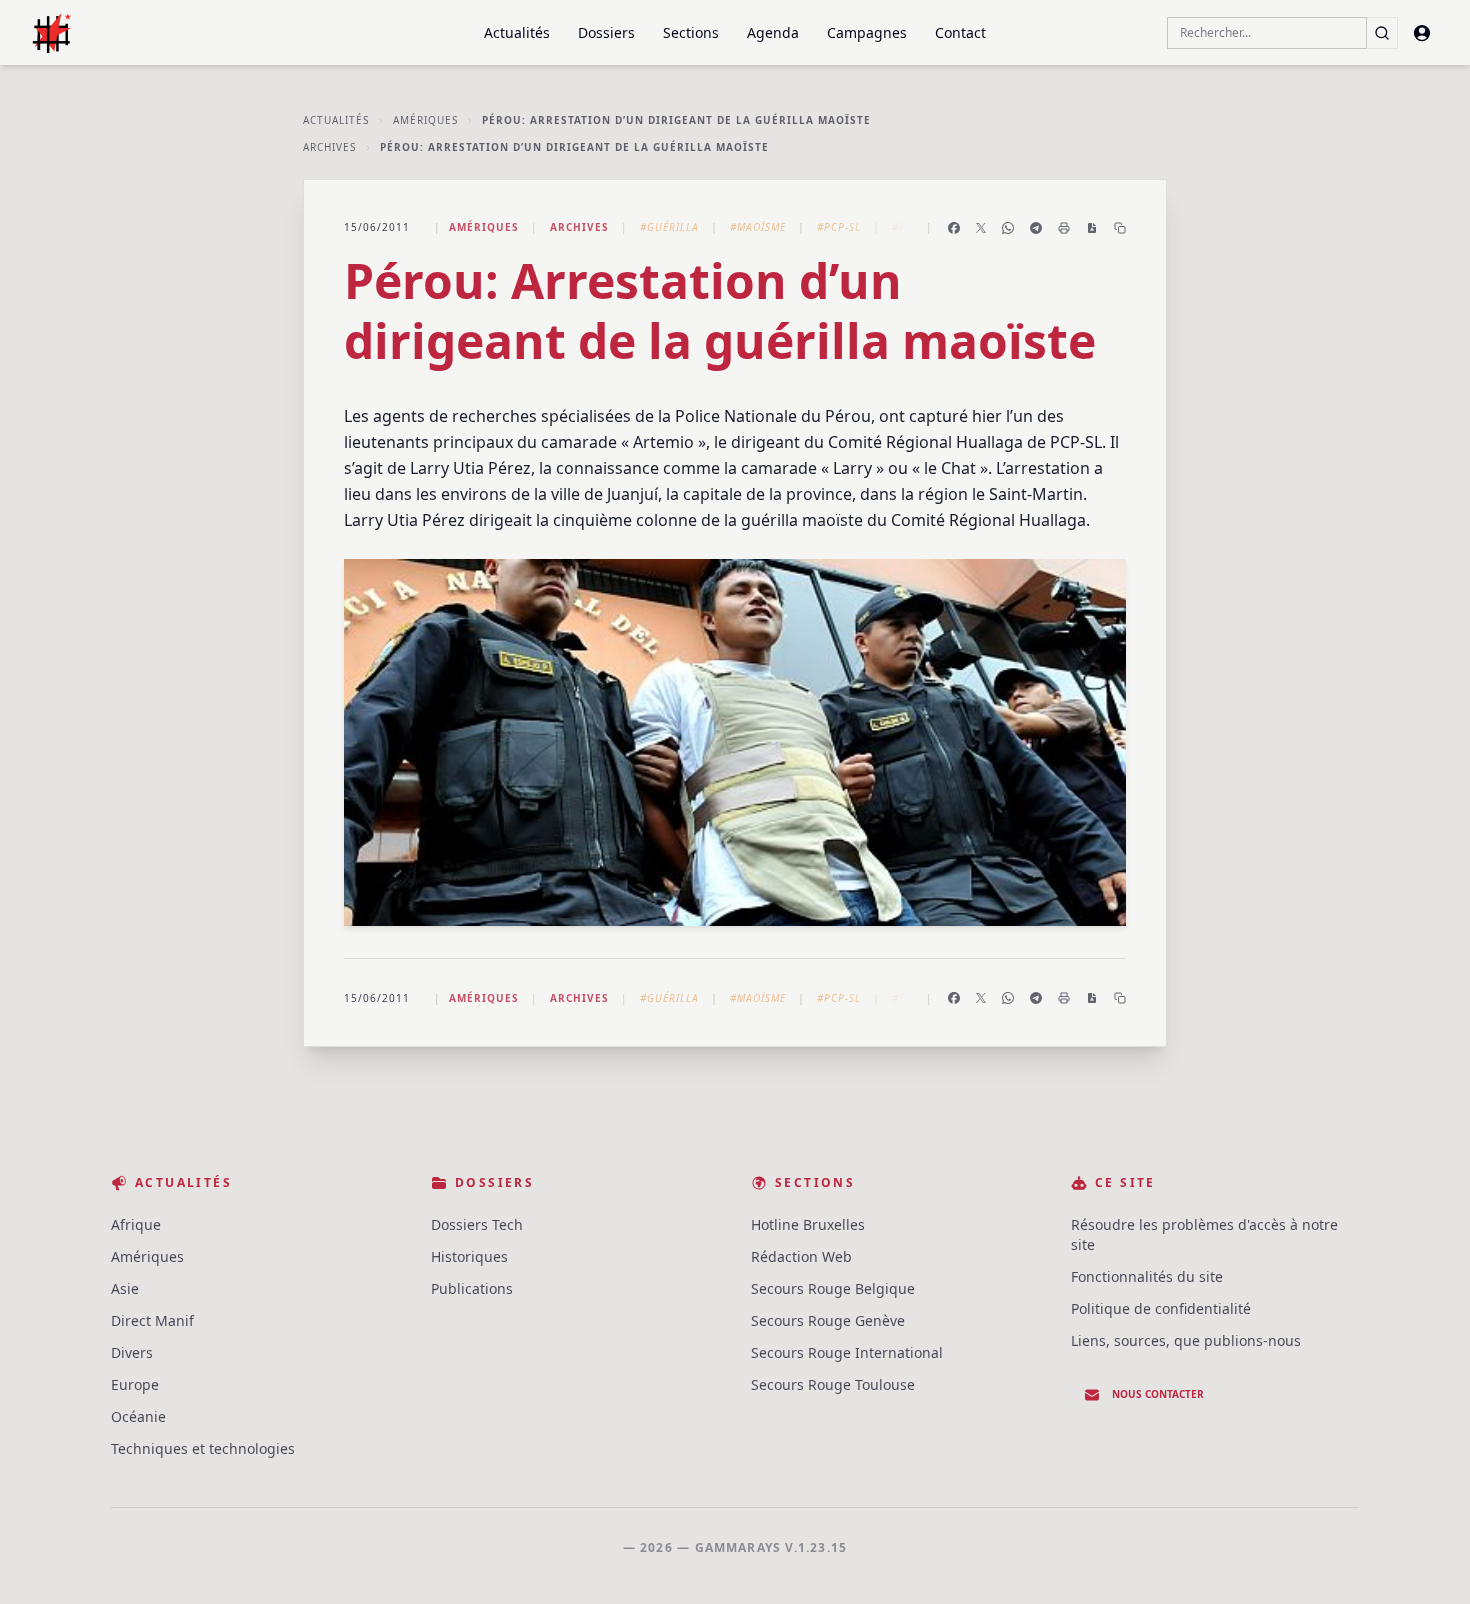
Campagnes (867, 32)
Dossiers (606, 32)
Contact (960, 32)
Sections (691, 32)
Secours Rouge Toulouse (833, 1384)
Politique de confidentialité (1161, 1308)
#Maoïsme (758, 227)
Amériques (425, 120)
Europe (135, 1384)
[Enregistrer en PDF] (1092, 228)
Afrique (136, 1224)
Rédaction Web (801, 1256)
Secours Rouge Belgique (833, 1288)
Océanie (138, 1416)
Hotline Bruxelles (808, 1224)
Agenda (773, 32)
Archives (329, 147)
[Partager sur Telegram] (1036, 228)
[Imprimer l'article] (1064, 228)
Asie (125, 1288)
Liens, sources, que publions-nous (1186, 1340)
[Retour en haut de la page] (1426, 1560)
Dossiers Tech (477, 1224)
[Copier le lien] (1120, 228)
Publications (472, 1288)
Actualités (517, 32)
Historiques (469, 1256)
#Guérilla (669, 227)
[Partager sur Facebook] (954, 228)
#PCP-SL (839, 227)
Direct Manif (152, 1320)
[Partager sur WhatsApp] (1008, 228)
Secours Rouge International (847, 1352)
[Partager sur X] (981, 228)
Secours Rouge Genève (828, 1320)
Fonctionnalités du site (1147, 1276)
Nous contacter (1158, 1394)
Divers (132, 1352)
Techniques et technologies (203, 1448)
